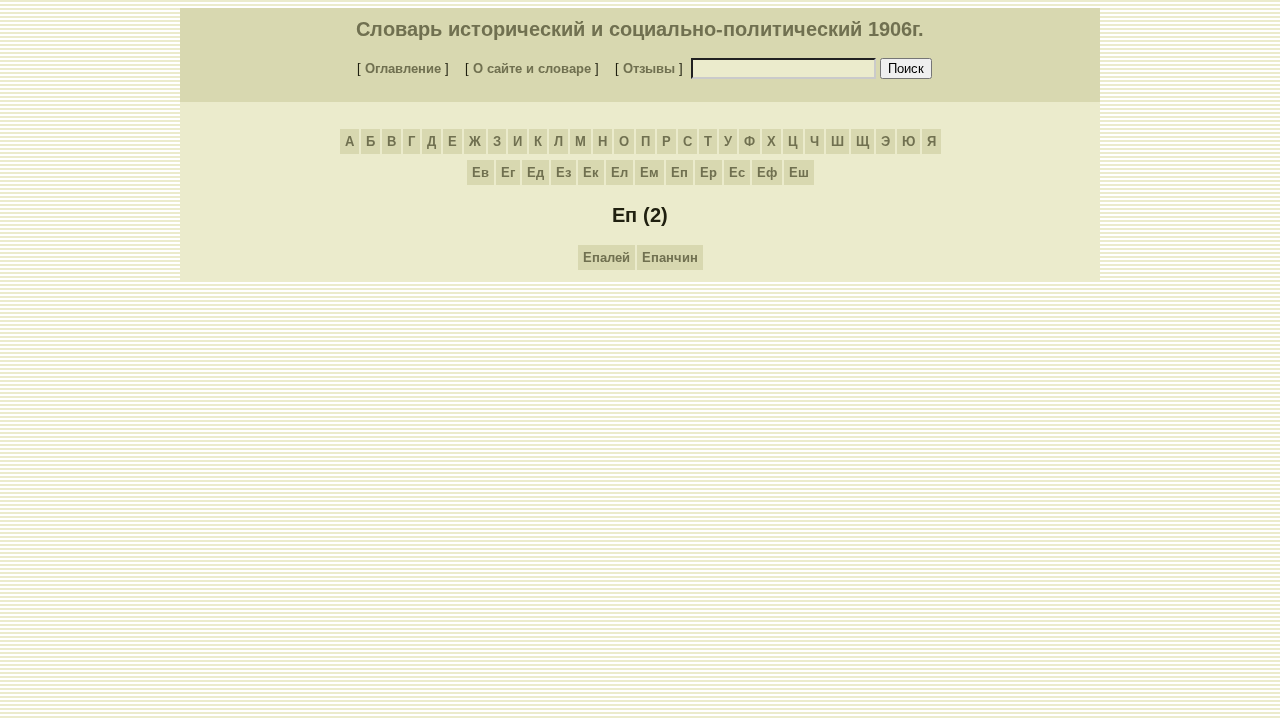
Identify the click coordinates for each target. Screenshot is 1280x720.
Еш (799, 172)
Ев (480, 172)
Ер (708, 172)
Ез (563, 172)
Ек (591, 172)
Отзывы (649, 68)
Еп (679, 172)
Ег (508, 172)
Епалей (606, 257)
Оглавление (403, 68)
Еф (767, 172)
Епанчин (670, 257)
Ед (535, 172)
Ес (737, 172)
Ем (649, 172)
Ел (619, 172)
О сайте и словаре (532, 68)
